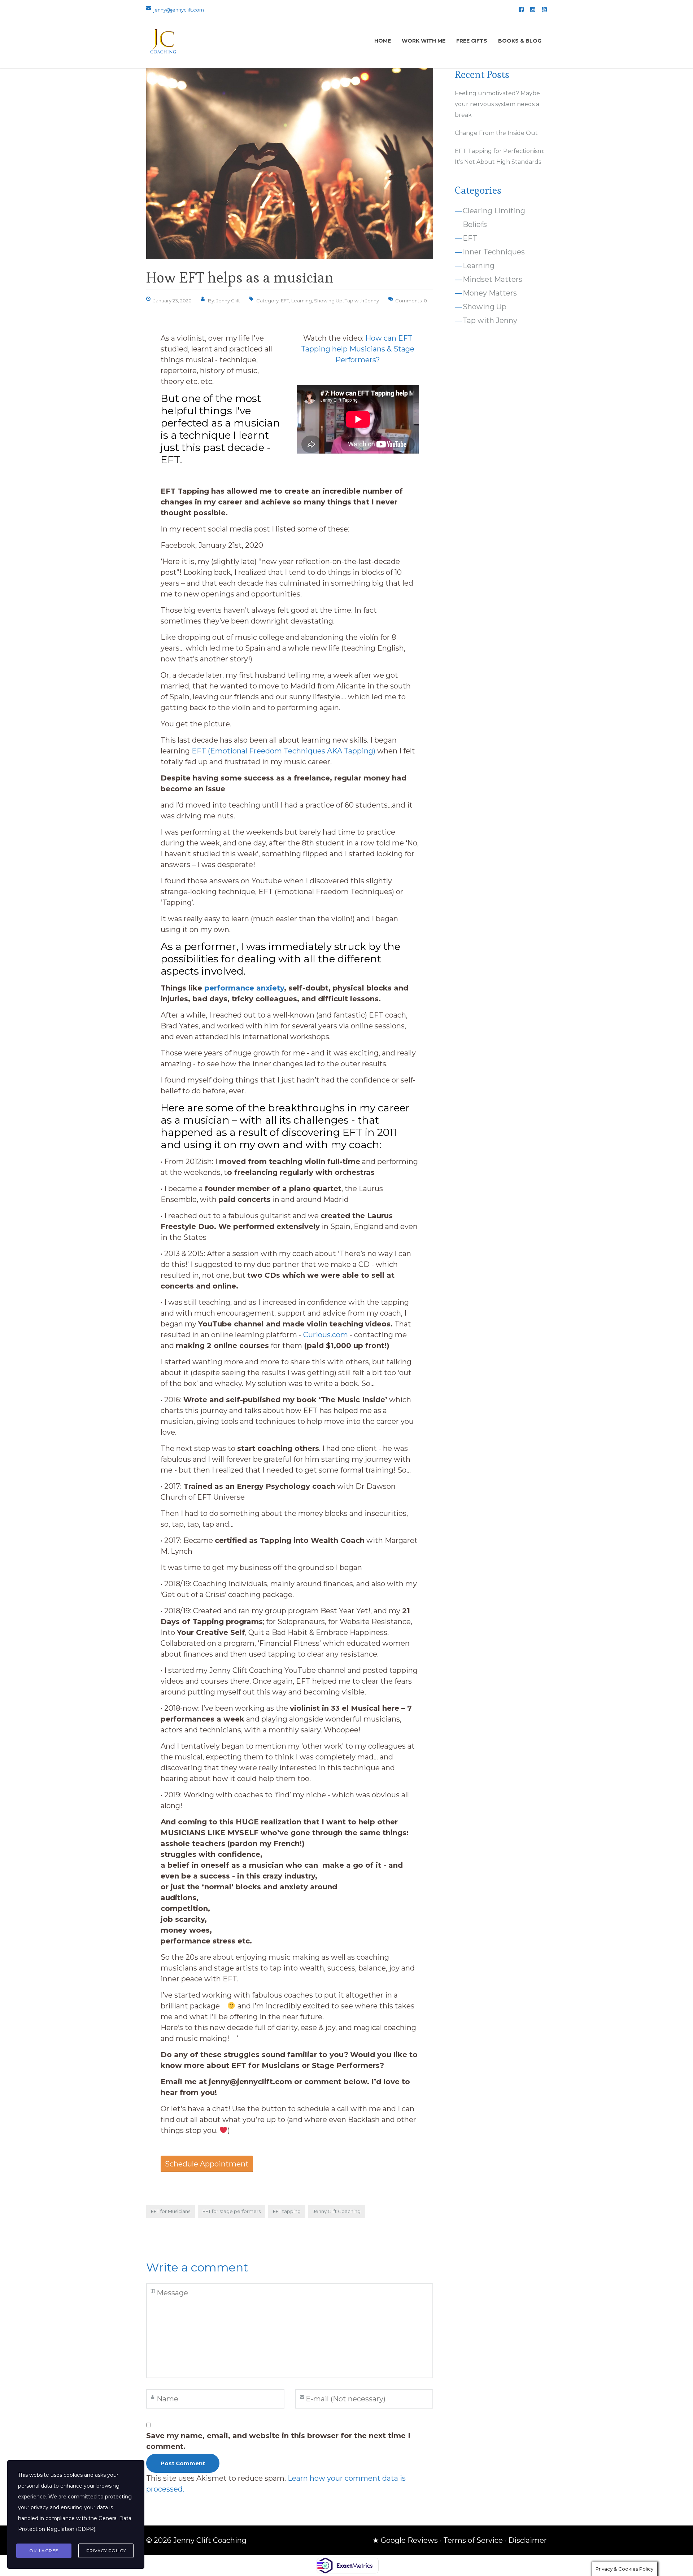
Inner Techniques (494, 252)
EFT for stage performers (232, 2211)
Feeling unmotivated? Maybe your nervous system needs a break (497, 104)
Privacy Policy (106, 2551)
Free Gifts (472, 41)
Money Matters (490, 293)
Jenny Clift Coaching (337, 2211)
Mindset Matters (492, 279)
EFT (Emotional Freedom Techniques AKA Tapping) (284, 751)
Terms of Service (473, 2540)
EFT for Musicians (171, 2211)
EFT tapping (287, 2211)
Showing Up (328, 301)
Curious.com (326, 1335)
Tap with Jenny (362, 301)
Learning (302, 301)
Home (383, 41)
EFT (285, 301)
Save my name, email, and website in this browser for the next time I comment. (278, 2441)
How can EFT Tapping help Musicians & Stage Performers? (358, 349)
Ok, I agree (44, 2551)
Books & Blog (520, 41)
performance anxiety (244, 988)
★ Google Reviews (405, 2540)
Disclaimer (528, 2540)
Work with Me (424, 41)
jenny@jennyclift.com (179, 10)
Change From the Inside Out (496, 133)
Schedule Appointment (207, 2164)
